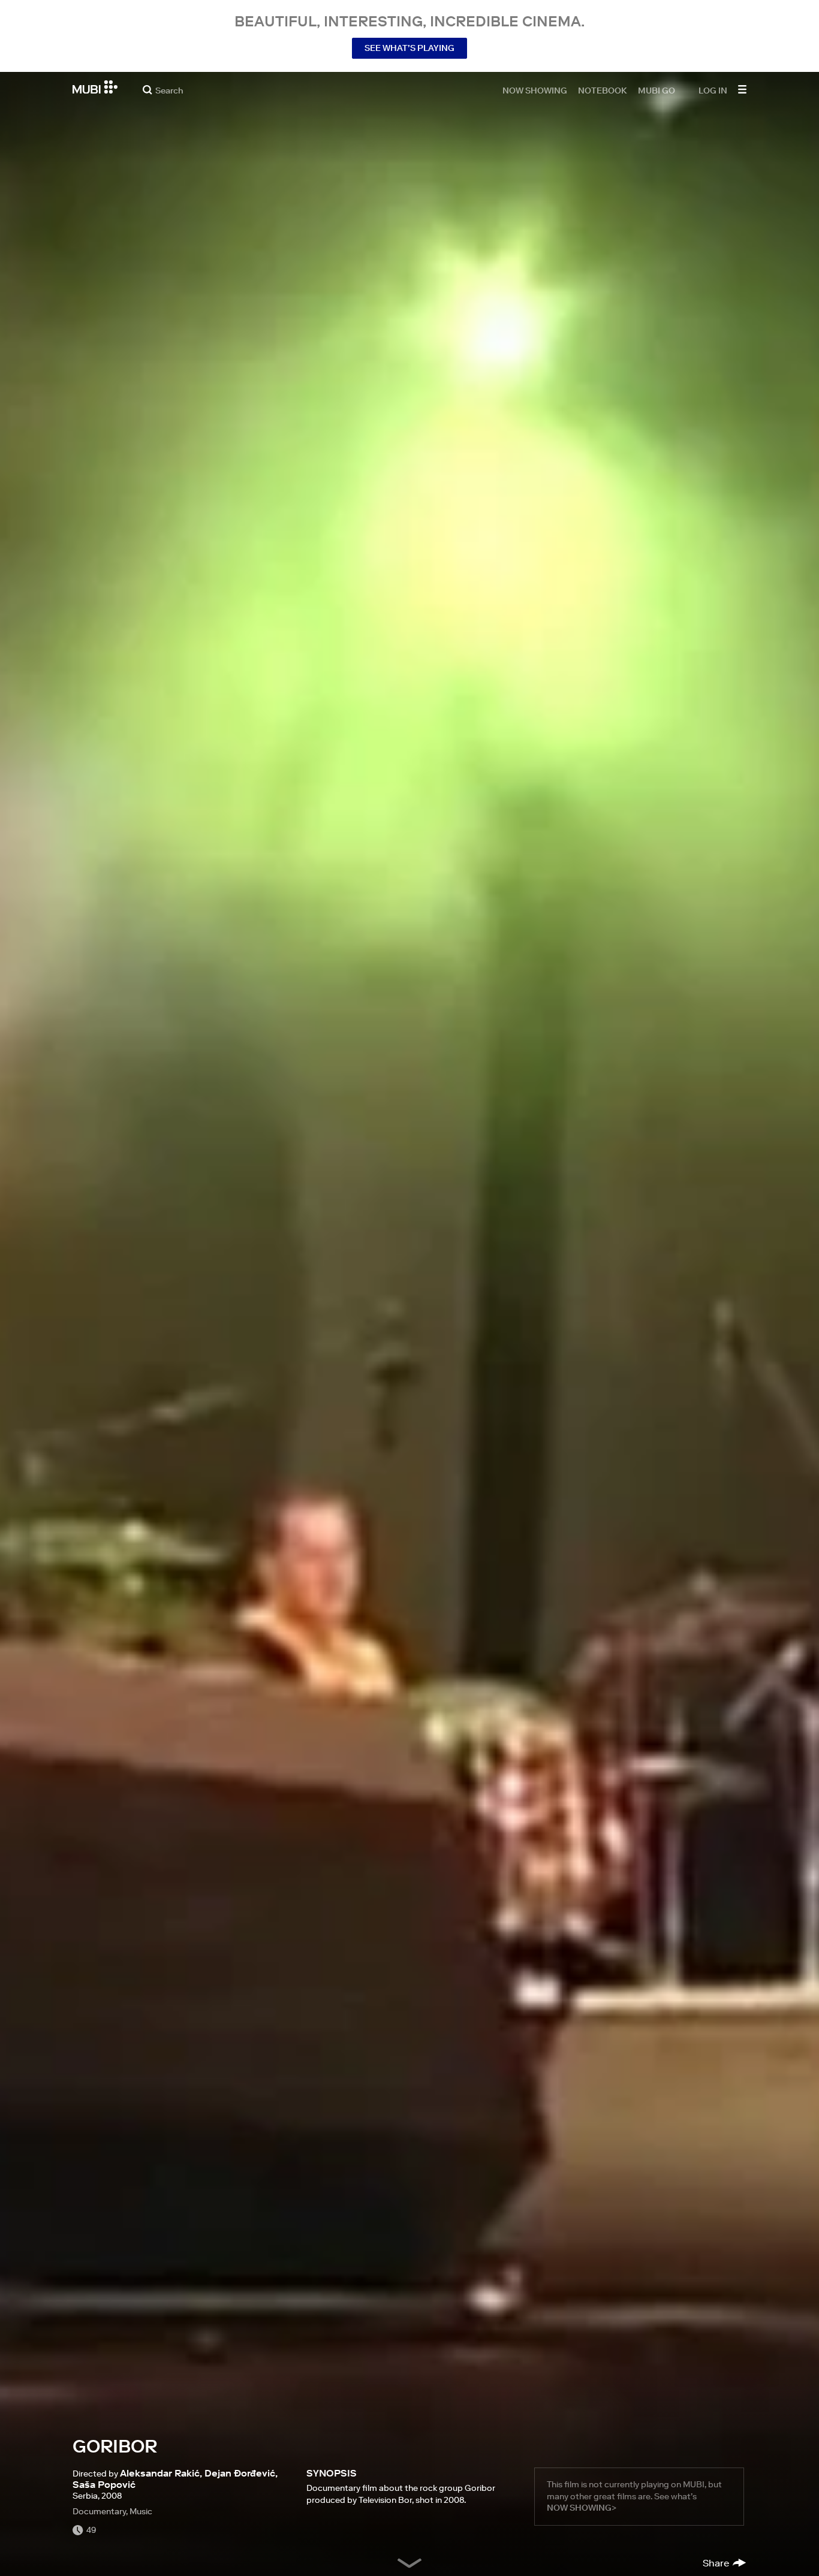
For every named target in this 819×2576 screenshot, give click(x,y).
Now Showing (535, 90)
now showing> (582, 2508)
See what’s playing (409, 48)
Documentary (99, 2511)
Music (141, 2511)
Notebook (603, 90)
